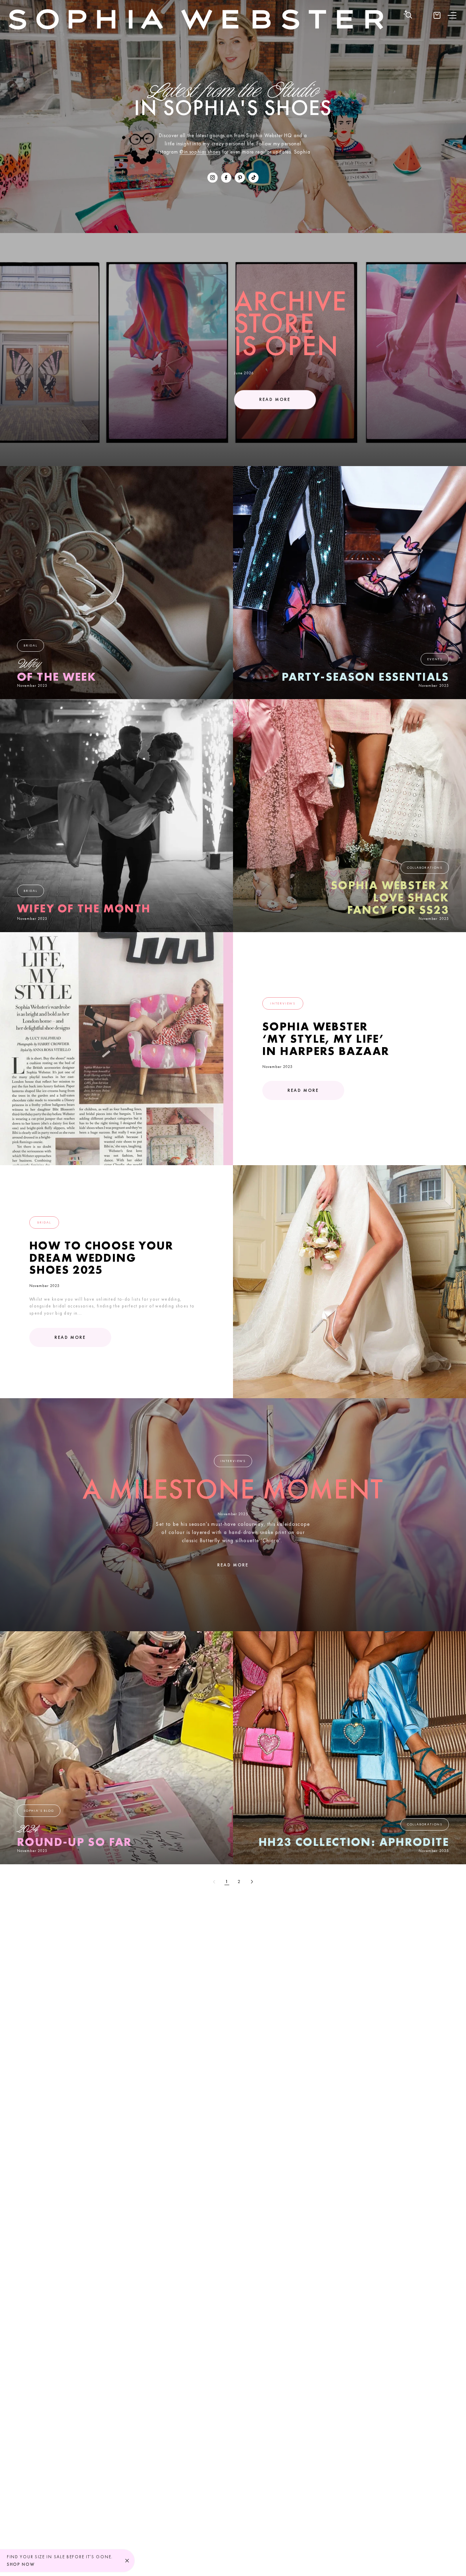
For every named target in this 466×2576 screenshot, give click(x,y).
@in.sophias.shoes (200, 152)
